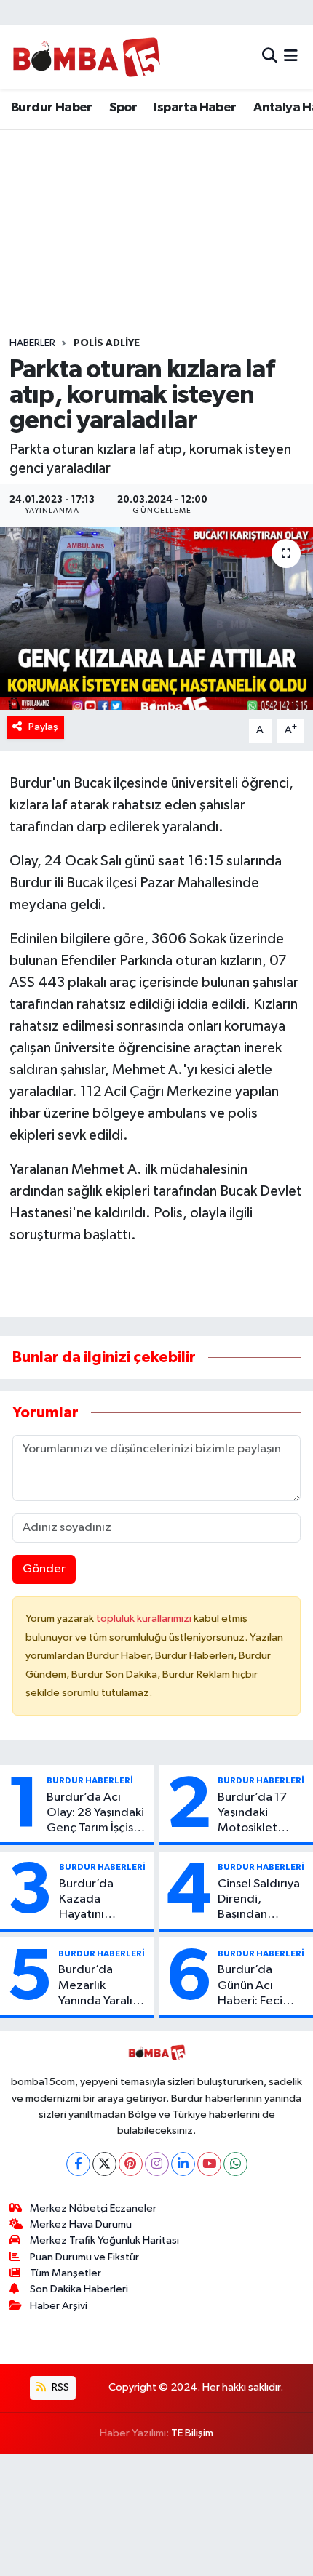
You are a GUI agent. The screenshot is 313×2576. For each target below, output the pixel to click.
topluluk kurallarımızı (145, 1619)
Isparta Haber (195, 108)
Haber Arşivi (59, 2306)
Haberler (32, 343)
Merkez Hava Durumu (81, 2224)
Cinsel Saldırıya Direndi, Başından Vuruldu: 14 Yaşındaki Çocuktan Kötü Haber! (259, 1900)
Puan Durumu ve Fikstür (84, 2257)
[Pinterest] (131, 2164)
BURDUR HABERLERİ (90, 1780)
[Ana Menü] (291, 57)
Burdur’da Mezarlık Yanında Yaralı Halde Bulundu (98, 1986)
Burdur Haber (52, 108)
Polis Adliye (107, 343)
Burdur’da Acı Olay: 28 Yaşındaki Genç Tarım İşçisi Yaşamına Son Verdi (95, 1814)
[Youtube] (209, 2164)
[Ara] (270, 57)
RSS (59, 2387)
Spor (123, 108)
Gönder (44, 1569)
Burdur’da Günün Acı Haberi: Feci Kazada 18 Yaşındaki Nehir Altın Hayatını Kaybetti (259, 1986)
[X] (104, 2164)
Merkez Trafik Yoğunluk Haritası (104, 2240)
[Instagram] (157, 2164)
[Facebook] (78, 2164)
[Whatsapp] (235, 2164)
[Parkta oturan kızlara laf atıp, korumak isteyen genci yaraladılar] (156, 618)
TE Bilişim (192, 2433)
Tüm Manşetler (66, 2273)
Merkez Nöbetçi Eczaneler (93, 2208)
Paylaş (43, 727)
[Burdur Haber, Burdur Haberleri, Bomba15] (86, 57)
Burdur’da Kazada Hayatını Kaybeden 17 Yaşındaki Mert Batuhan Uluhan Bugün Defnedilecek (101, 1900)
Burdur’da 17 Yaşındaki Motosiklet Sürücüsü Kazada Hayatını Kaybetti (262, 1814)
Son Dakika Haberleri (79, 2289)
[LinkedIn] (183, 2164)
